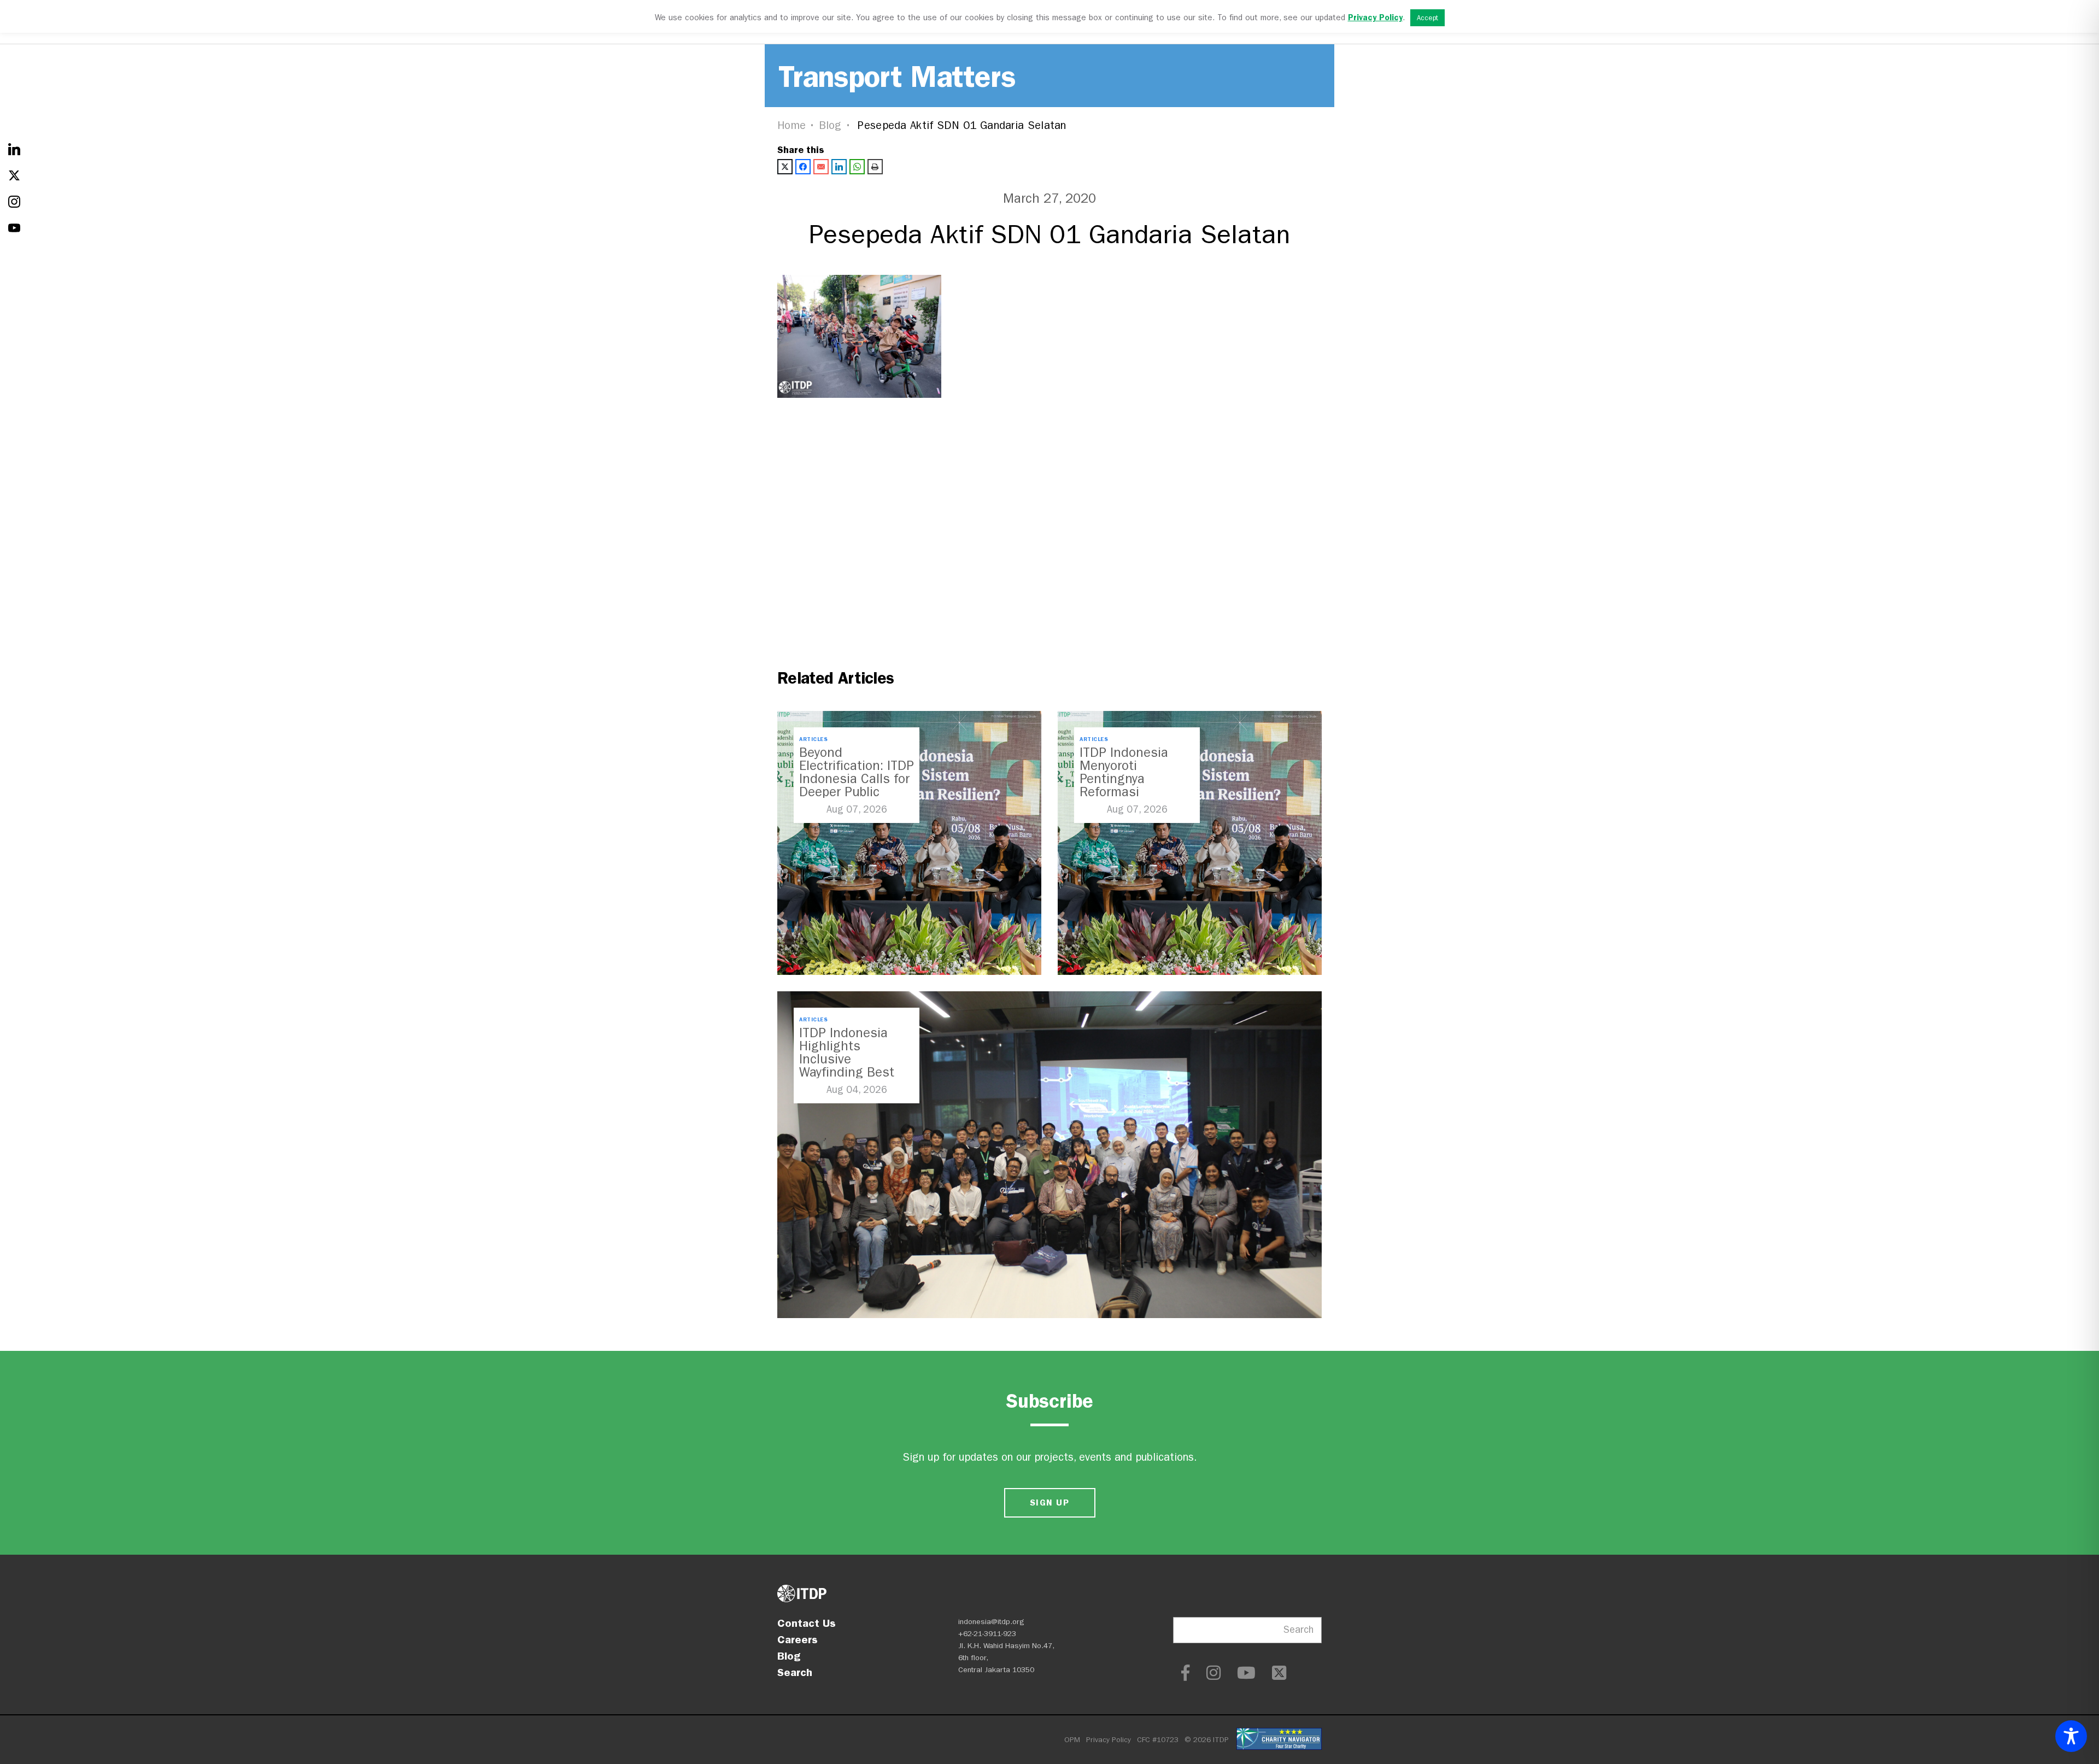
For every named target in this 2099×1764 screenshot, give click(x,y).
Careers (798, 1639)
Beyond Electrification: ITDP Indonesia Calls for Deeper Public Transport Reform (857, 779)
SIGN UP (1049, 1503)
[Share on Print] (875, 167)
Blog (830, 125)
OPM (1072, 1740)
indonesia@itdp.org (991, 1622)
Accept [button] (1427, 18)
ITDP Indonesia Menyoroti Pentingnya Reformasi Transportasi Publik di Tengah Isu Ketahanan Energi (1136, 792)
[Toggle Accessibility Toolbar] (2071, 1736)
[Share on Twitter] (785, 167)
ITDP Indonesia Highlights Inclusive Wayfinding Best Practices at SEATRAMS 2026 (848, 1066)
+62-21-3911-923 (987, 1634)
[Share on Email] (821, 167)
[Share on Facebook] (803, 167)
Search (795, 1672)
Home (791, 125)
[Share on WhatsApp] (857, 167)
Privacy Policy (1109, 1740)
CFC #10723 (1158, 1740)
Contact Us (807, 1623)
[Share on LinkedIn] (839, 167)
